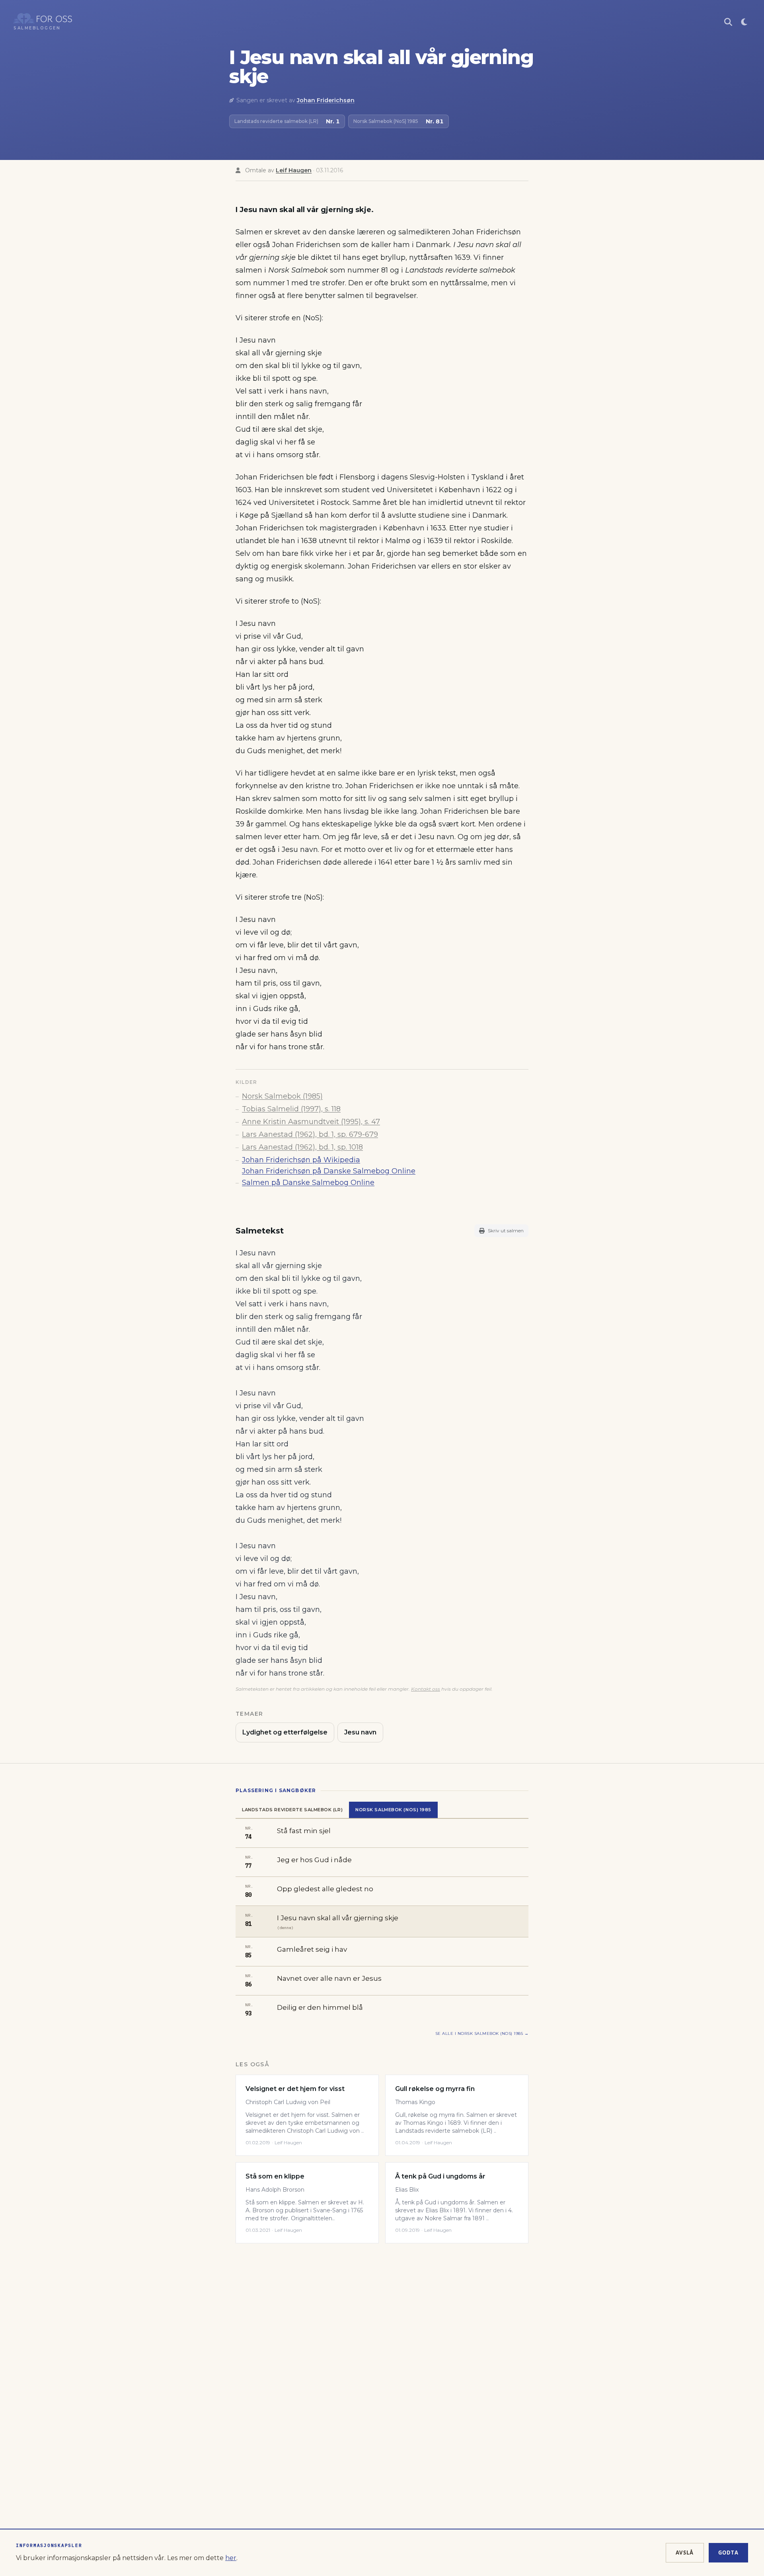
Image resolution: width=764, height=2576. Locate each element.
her (231, 2558)
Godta (729, 2553)
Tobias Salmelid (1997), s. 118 (291, 1109)
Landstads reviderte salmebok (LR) (292, 1810)
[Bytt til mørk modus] (744, 22)
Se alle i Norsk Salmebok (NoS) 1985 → (482, 2033)
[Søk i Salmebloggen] (728, 22)
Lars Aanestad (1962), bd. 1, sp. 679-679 (310, 1134)
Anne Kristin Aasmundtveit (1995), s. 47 (311, 1122)
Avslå (685, 2553)
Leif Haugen (294, 170)
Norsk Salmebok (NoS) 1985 (393, 1810)
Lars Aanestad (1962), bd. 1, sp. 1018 (302, 1147)
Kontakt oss (426, 1689)
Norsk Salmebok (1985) (282, 1096)
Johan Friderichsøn (326, 100)
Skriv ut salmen (506, 1231)
